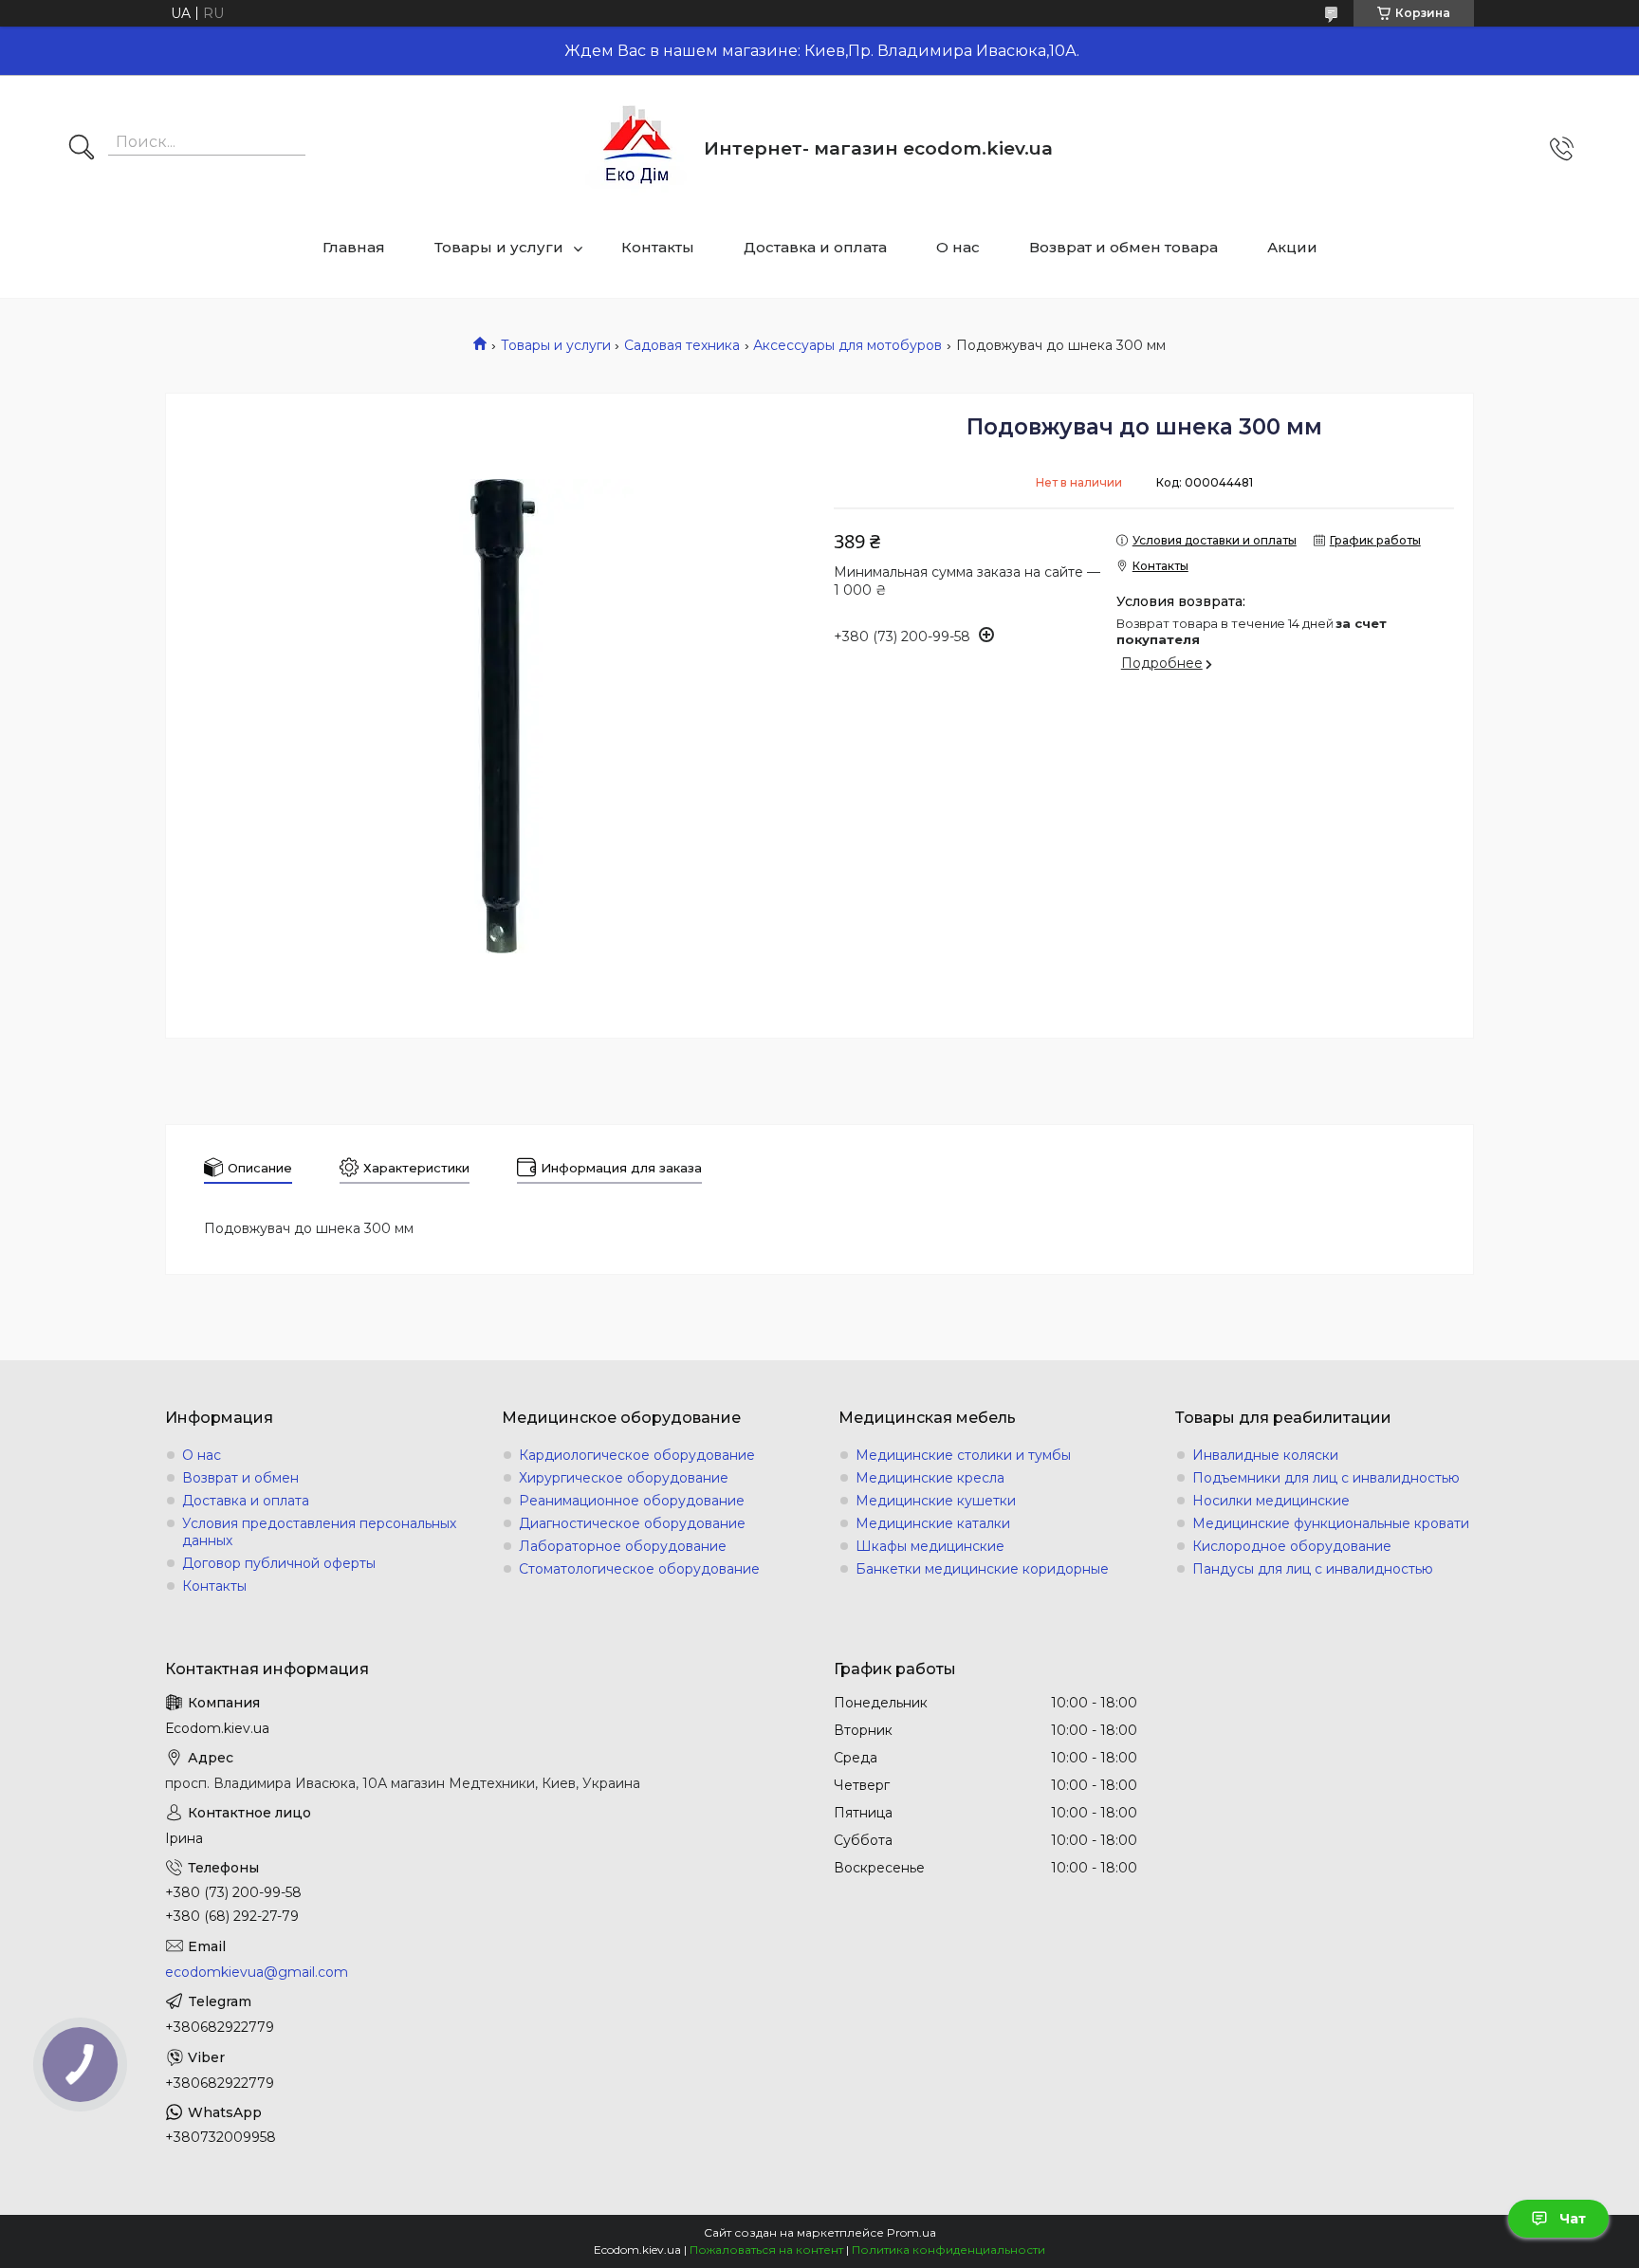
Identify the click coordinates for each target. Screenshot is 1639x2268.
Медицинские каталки (933, 1523)
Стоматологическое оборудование (639, 1569)
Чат (1573, 2219)
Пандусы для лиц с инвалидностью (1313, 1569)
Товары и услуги (499, 247)
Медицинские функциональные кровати (1331, 1523)
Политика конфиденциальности (948, 2250)
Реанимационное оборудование (632, 1501)
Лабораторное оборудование (623, 1546)
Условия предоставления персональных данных (319, 1532)
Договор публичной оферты (279, 1563)
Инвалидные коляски (1265, 1455)
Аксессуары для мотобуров (847, 345)
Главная (354, 247)
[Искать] (82, 149)
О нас (958, 247)
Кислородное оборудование (1292, 1546)
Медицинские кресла (930, 1478)
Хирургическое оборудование (624, 1478)
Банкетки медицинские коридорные (982, 1569)
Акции (1292, 247)
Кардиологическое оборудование (637, 1455)
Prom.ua (912, 2232)
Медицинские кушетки (936, 1501)
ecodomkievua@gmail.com (257, 1972)
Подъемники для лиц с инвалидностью (1326, 1478)
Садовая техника (682, 345)
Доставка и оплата (815, 247)
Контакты (658, 247)
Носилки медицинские (1271, 1501)
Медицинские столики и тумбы (963, 1455)
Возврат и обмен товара (1123, 247)
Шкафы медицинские (930, 1546)
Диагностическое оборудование (632, 1523)
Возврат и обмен (240, 1478)
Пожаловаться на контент (766, 2250)
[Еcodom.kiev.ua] (637, 148)
